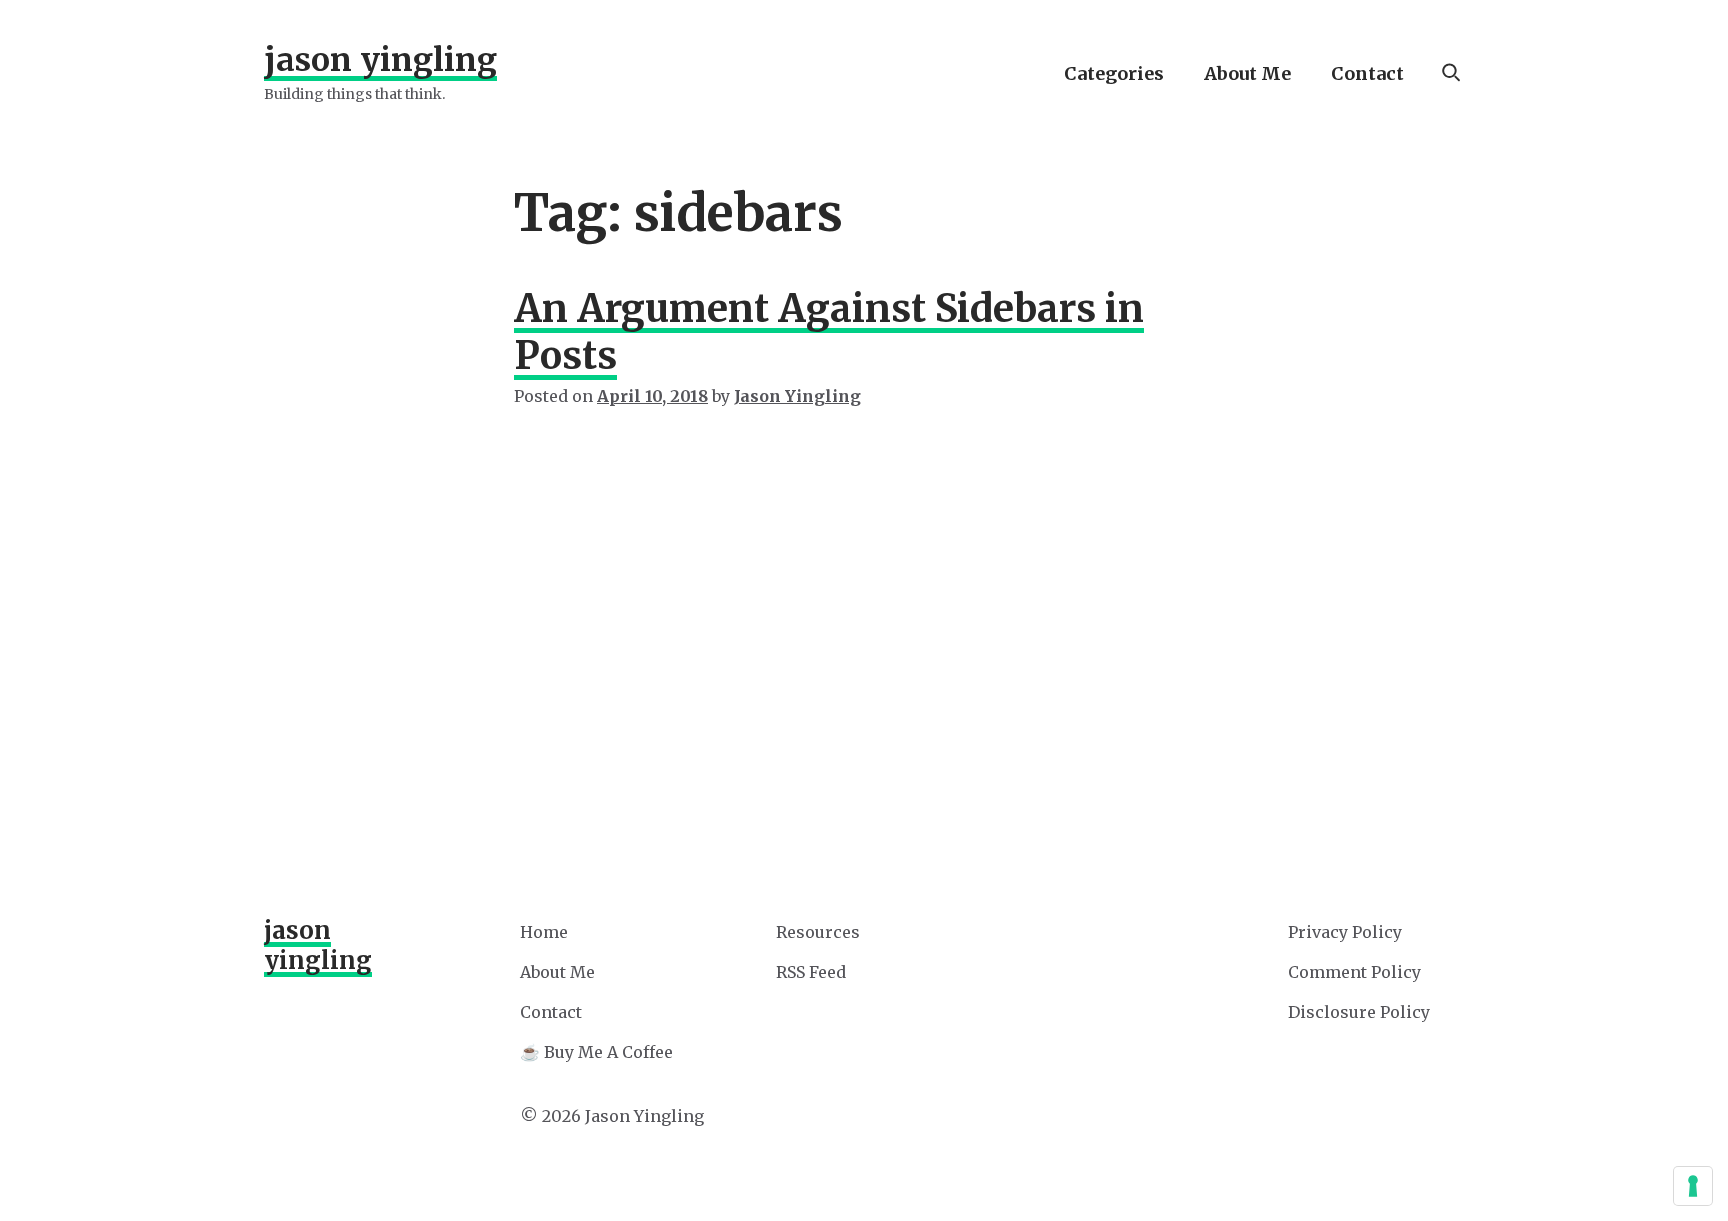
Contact (1367, 73)
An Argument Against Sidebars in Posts (829, 332)
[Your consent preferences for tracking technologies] (1693, 1186)
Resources (818, 932)
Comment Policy (1354, 972)
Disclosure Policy (1359, 1012)
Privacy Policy (1345, 932)
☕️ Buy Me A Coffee (596, 1052)
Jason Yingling (380, 60)
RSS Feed (811, 972)
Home (544, 932)
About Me (1247, 73)
